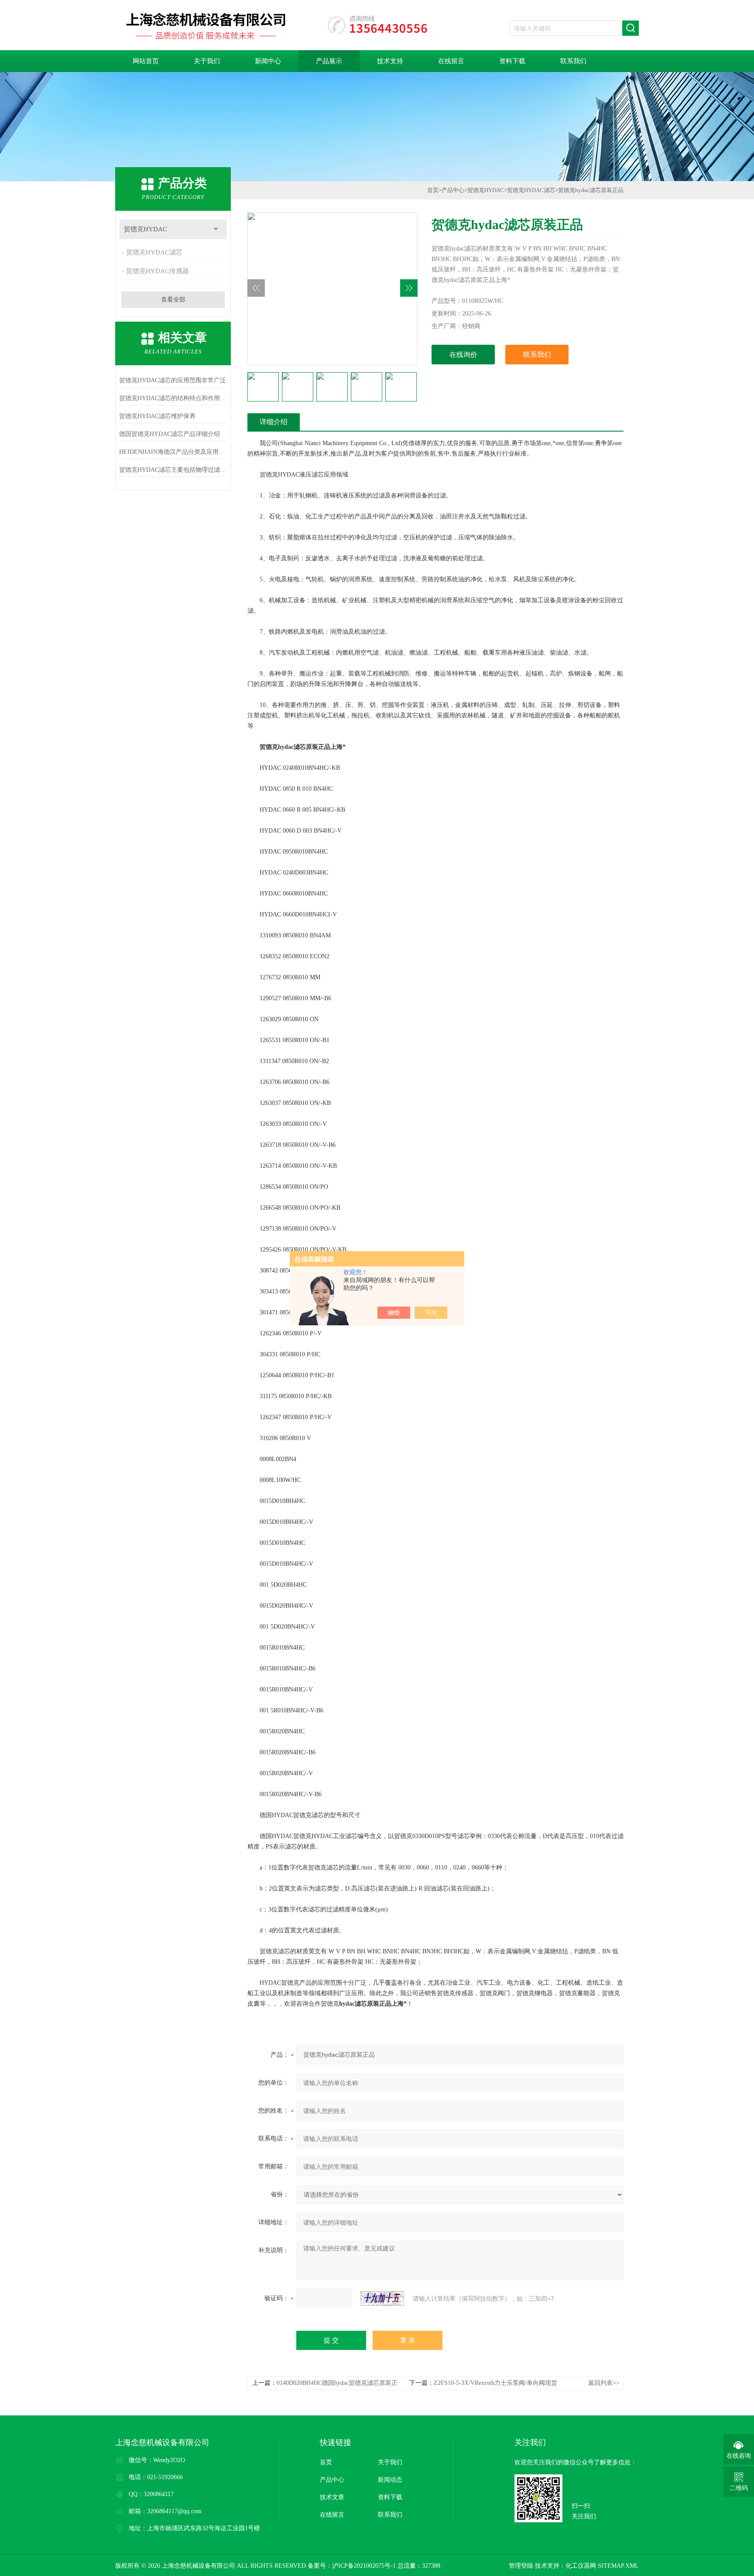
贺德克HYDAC (146, 229)
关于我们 (207, 61)
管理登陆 (521, 2566)
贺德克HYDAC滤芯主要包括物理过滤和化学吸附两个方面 (173, 470)
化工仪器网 (581, 2566)
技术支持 (390, 61)
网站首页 (146, 61)
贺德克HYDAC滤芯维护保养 (157, 416)
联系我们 (573, 61)
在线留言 (451, 61)
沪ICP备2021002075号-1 (364, 2566)
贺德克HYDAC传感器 (158, 271)
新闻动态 (390, 2480)
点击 (216, 229)
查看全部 (173, 300)
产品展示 (329, 61)
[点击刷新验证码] (382, 2298)
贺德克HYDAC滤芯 (154, 252)
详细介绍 (274, 422)
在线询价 (463, 355)
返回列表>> (604, 2383)
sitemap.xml (618, 2566)
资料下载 (512, 61)
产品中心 (453, 190)
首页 (433, 190)
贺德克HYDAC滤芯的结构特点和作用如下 (173, 398)
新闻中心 (268, 61)
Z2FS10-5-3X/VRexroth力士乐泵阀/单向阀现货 (495, 2383)
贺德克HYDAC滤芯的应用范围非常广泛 (173, 380)
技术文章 (332, 2497)
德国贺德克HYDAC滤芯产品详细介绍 (170, 434)
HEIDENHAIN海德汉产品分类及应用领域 (173, 452)
